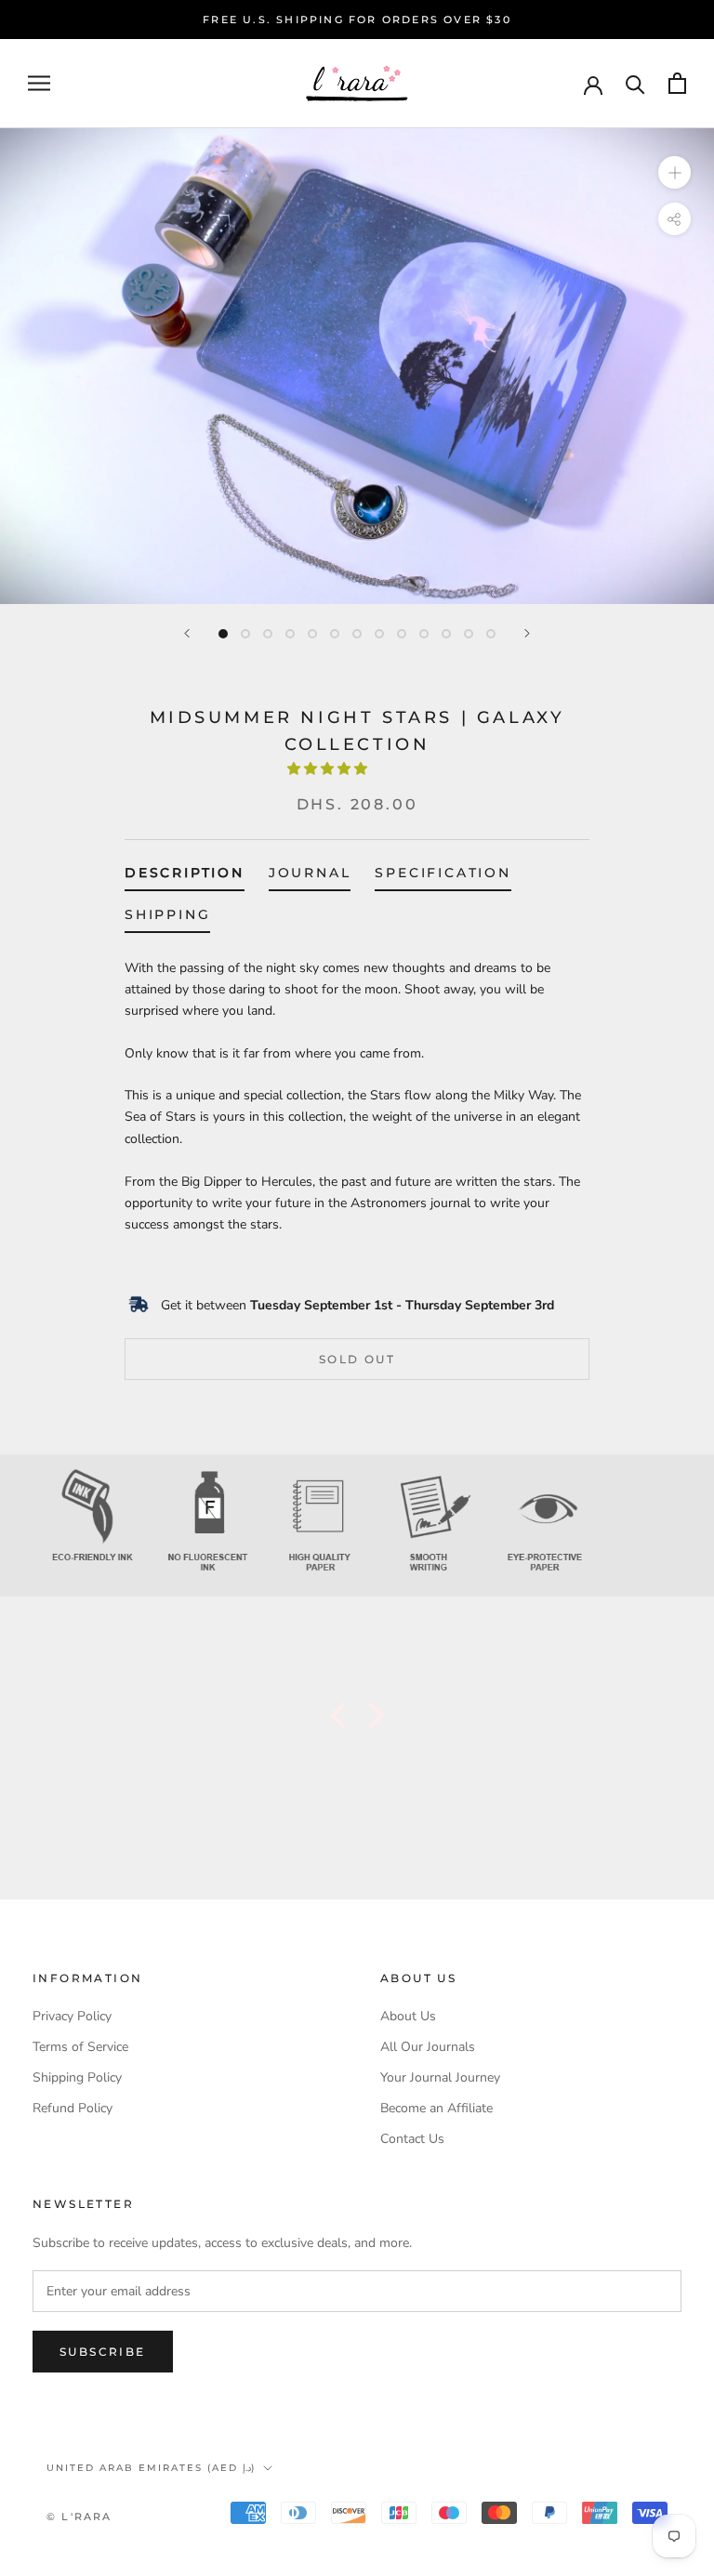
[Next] (527, 633)
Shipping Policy (77, 2077)
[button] (329, 769)
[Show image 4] (290, 634)
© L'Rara (79, 2517)
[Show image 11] (446, 634)
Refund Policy (73, 2108)
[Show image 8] (379, 634)
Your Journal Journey (440, 2077)
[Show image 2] (245, 634)
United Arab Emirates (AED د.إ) (151, 2468)
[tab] (185, 877)
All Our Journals (428, 2047)
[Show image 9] (402, 634)
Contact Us (412, 2139)
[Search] (635, 83)
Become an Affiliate (436, 2108)
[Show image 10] (424, 634)
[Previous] (187, 633)
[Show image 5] (312, 634)
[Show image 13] (491, 634)
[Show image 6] (335, 634)
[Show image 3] (268, 634)
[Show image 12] (469, 634)
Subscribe (103, 2352)
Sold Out (357, 1359)
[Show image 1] (223, 634)
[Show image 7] (357, 634)
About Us (408, 2016)
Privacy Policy (72, 2016)
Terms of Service (80, 2047)
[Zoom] (674, 172)
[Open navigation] (39, 83)
